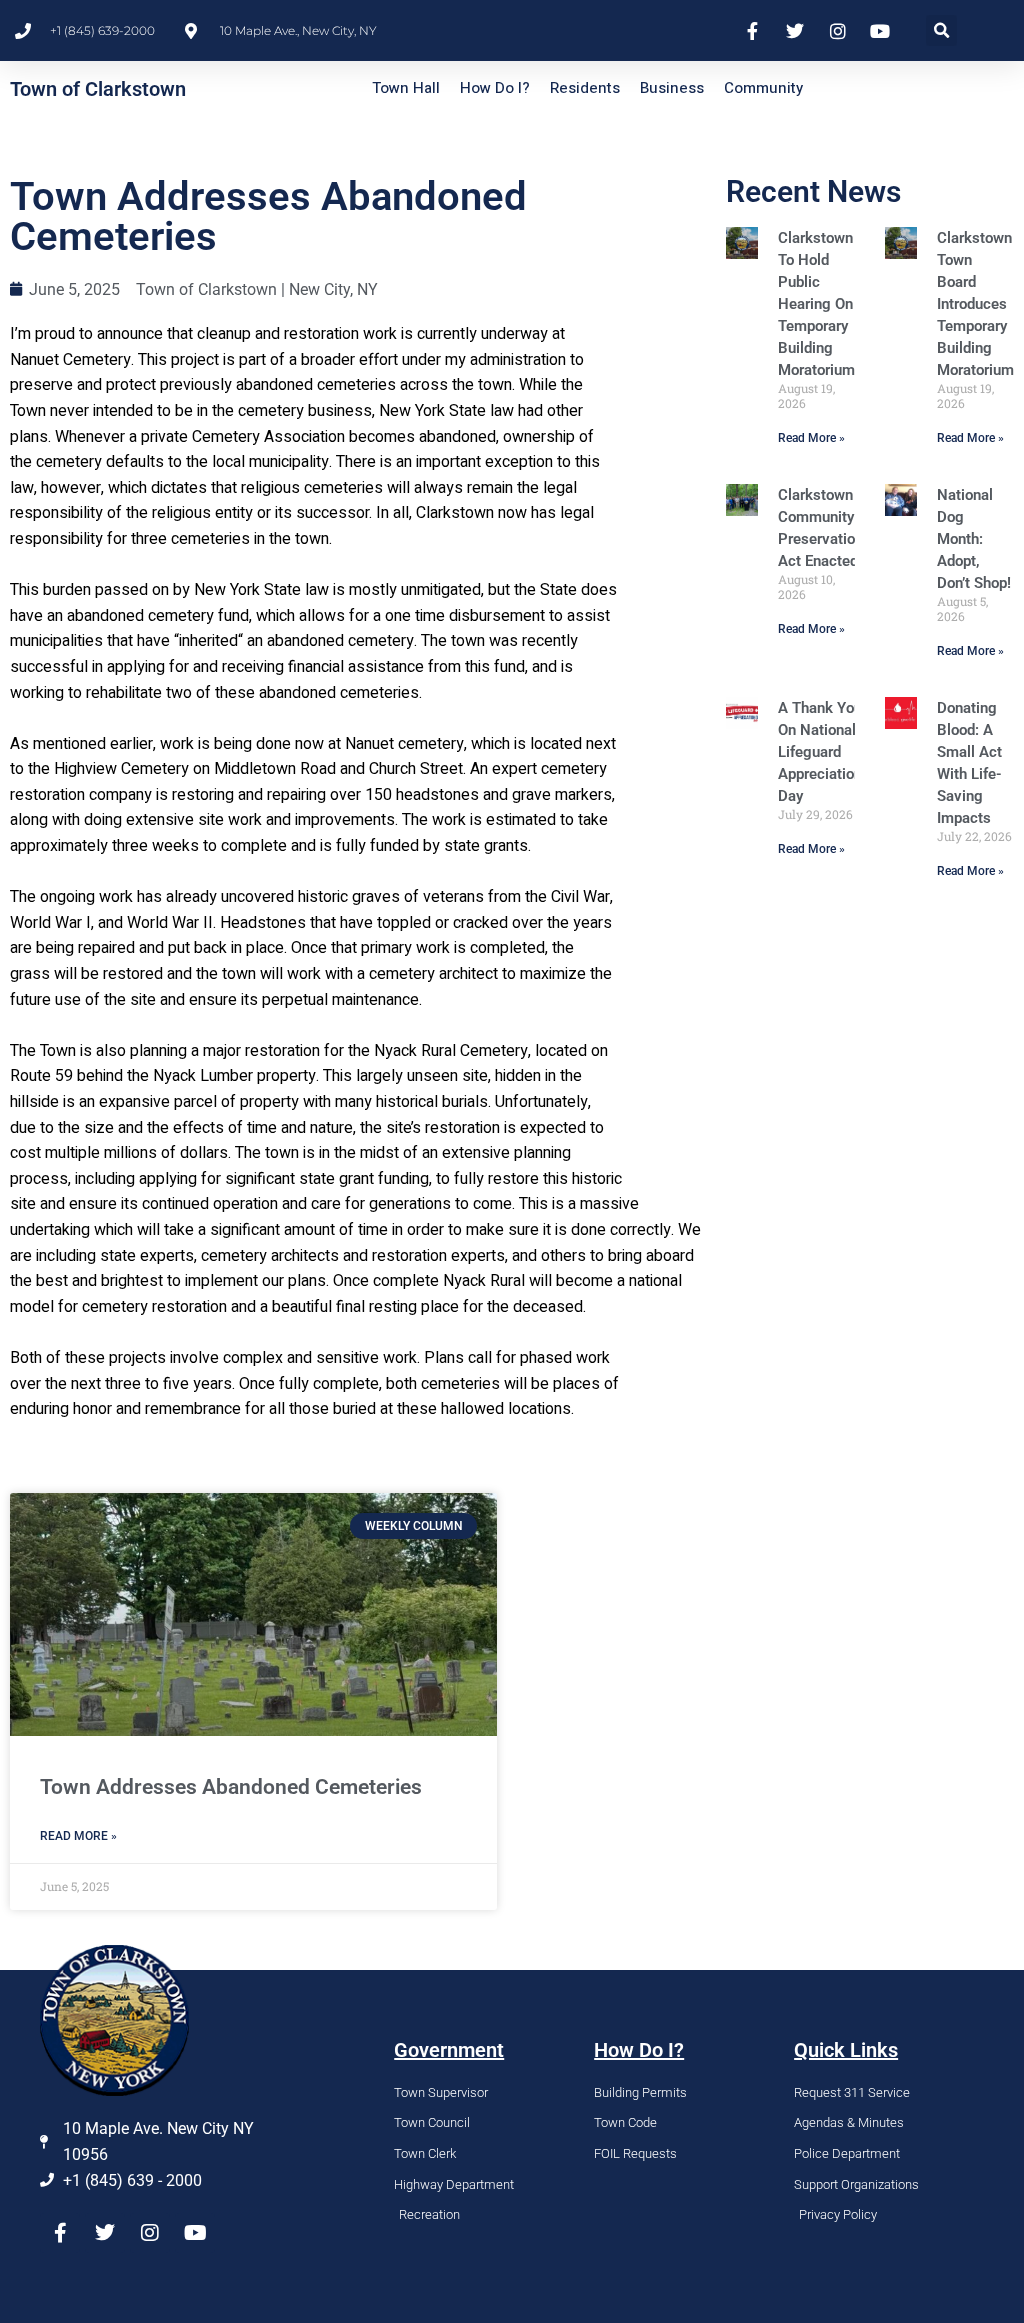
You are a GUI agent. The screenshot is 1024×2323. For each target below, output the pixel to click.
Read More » (811, 438)
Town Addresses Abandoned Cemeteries (231, 1787)
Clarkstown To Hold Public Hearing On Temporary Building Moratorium (816, 304)
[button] (941, 30)
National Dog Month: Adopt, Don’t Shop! (974, 539)
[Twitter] (105, 2233)
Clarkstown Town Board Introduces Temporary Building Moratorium (975, 304)
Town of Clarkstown (98, 89)
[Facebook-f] (60, 2233)
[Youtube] (195, 2233)
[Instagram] (150, 2233)
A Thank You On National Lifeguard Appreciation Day (820, 752)
